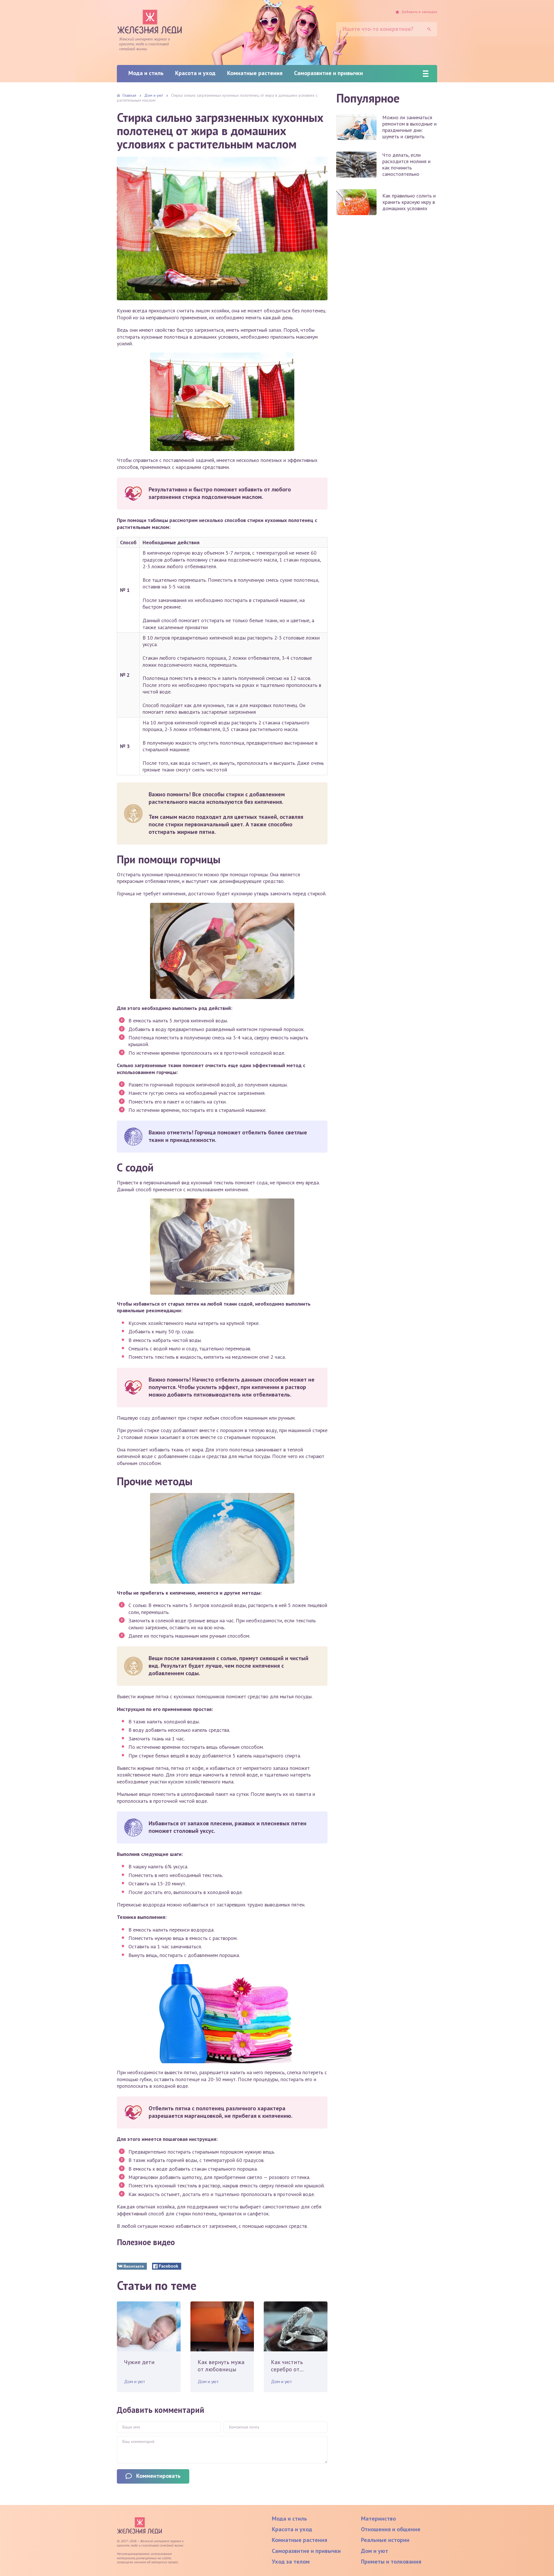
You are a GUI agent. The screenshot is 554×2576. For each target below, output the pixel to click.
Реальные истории (385, 2540)
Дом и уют (135, 2381)
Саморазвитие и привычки (329, 73)
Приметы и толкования (391, 2562)
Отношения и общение (391, 2529)
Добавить (419, 12)
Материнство (378, 2519)
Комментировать (158, 2476)
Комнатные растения (255, 73)
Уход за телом (291, 2562)
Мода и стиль (146, 73)
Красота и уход (195, 73)
